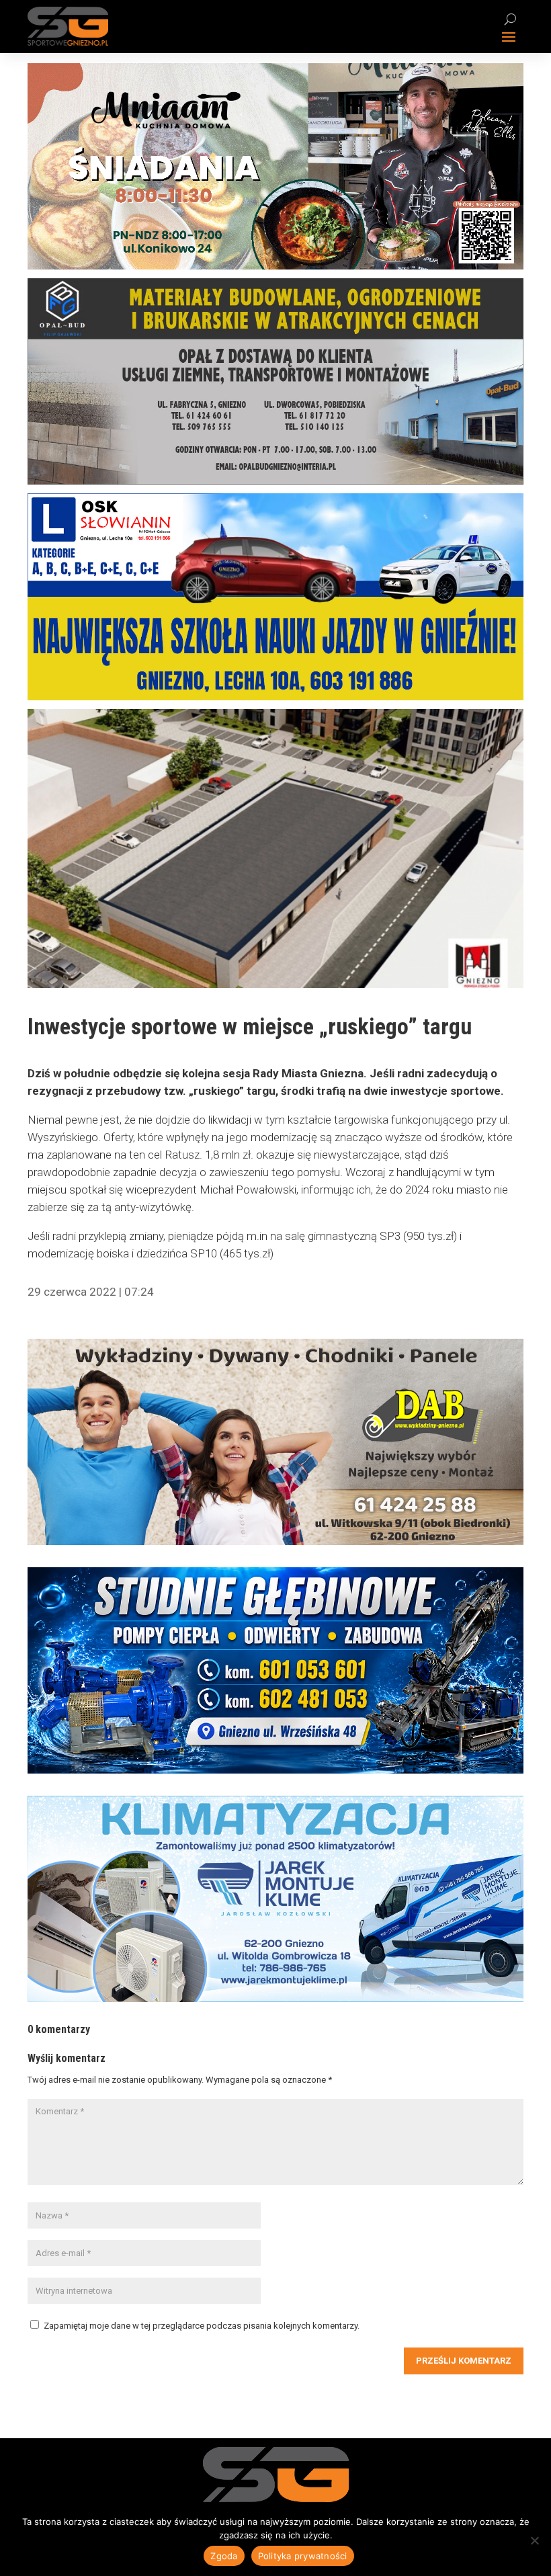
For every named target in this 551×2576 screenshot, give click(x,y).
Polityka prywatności (303, 2556)
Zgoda (224, 2556)
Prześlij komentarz (464, 2361)
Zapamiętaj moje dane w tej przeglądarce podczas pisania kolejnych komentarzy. (202, 2326)
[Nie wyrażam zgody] (534, 2540)
